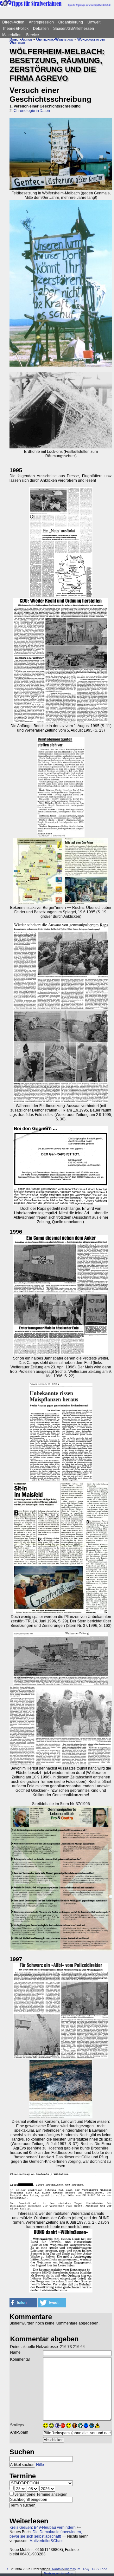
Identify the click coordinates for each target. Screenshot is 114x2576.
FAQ (86, 2569)
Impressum (72, 2569)
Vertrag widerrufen (58, 2573)
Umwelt (94, 22)
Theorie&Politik (15, 29)
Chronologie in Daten (32, 111)
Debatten (41, 29)
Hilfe (40, 2465)
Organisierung (71, 22)
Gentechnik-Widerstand (55, 39)
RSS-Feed (100, 2569)
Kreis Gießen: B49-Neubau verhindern (43, 2527)
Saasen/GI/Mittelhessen (74, 29)
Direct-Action (13, 22)
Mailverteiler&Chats (46, 2541)
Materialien (12, 35)
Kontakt (58, 2569)
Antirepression (41, 22)
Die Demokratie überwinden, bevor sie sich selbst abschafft (46, 2534)
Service (32, 35)
